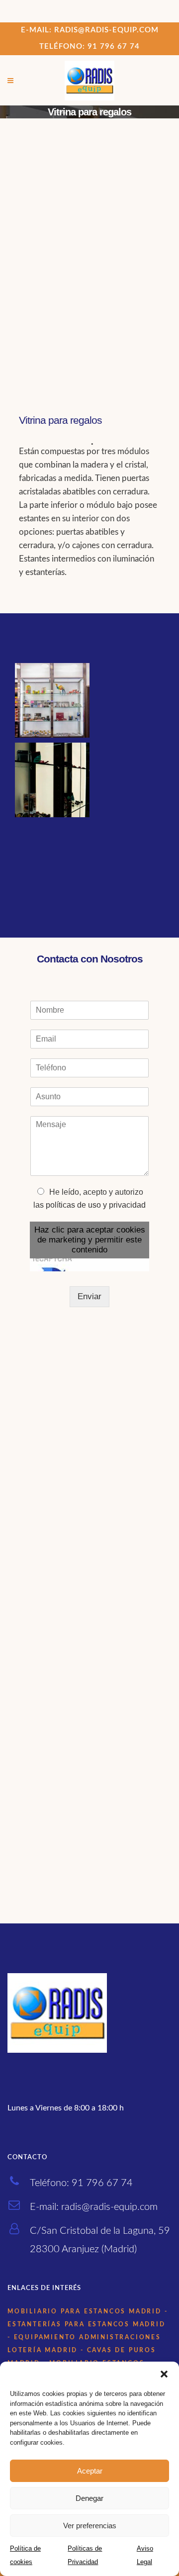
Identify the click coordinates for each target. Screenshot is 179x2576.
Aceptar (90, 2471)
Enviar (89, 1296)
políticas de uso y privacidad (96, 1205)
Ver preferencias (90, 2526)
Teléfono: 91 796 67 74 (89, 47)
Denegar (89, 2498)
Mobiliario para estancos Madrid (85, 2311)
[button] (164, 2374)
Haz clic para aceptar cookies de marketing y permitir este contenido (90, 1240)
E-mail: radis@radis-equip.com (90, 30)
